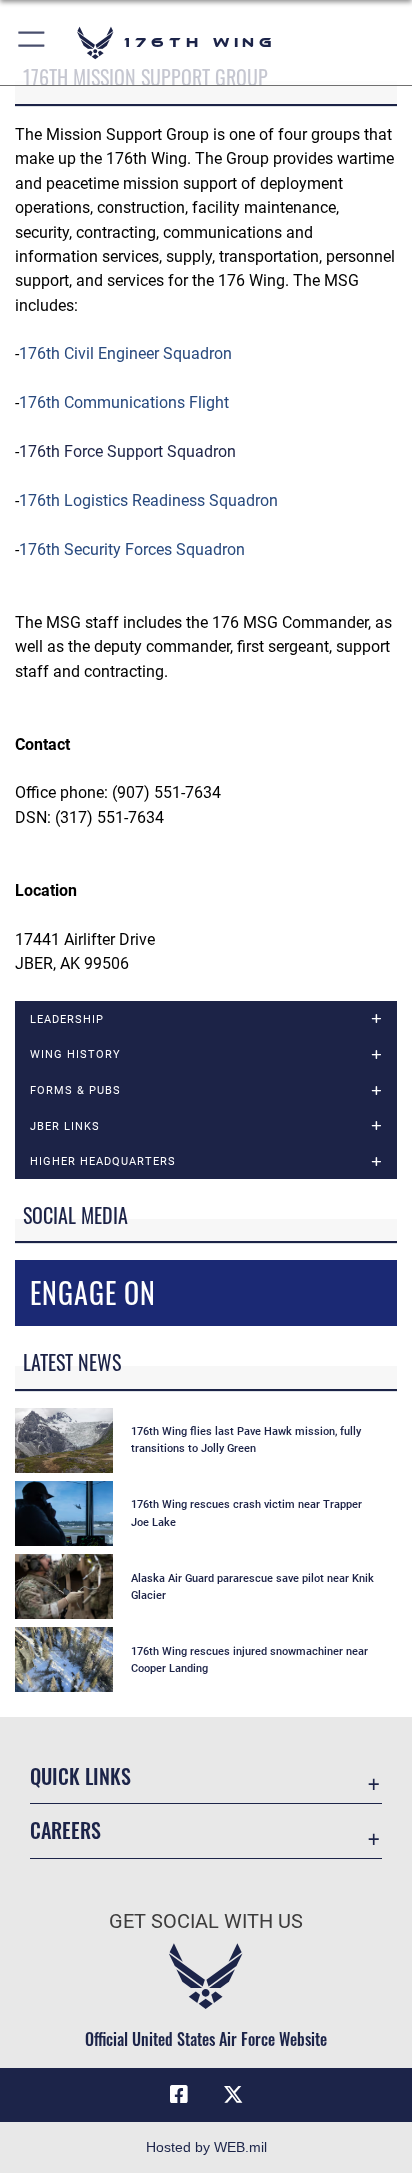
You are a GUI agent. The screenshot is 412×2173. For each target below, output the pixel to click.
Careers (65, 1830)
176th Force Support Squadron (127, 451)
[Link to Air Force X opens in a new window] (233, 2095)
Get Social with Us (206, 1921)
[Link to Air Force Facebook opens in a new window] (179, 2095)
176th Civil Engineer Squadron (125, 353)
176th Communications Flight (124, 402)
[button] (32, 42)
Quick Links (80, 1776)
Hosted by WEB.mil (206, 2147)
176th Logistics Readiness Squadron (148, 500)
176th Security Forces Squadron (132, 549)
